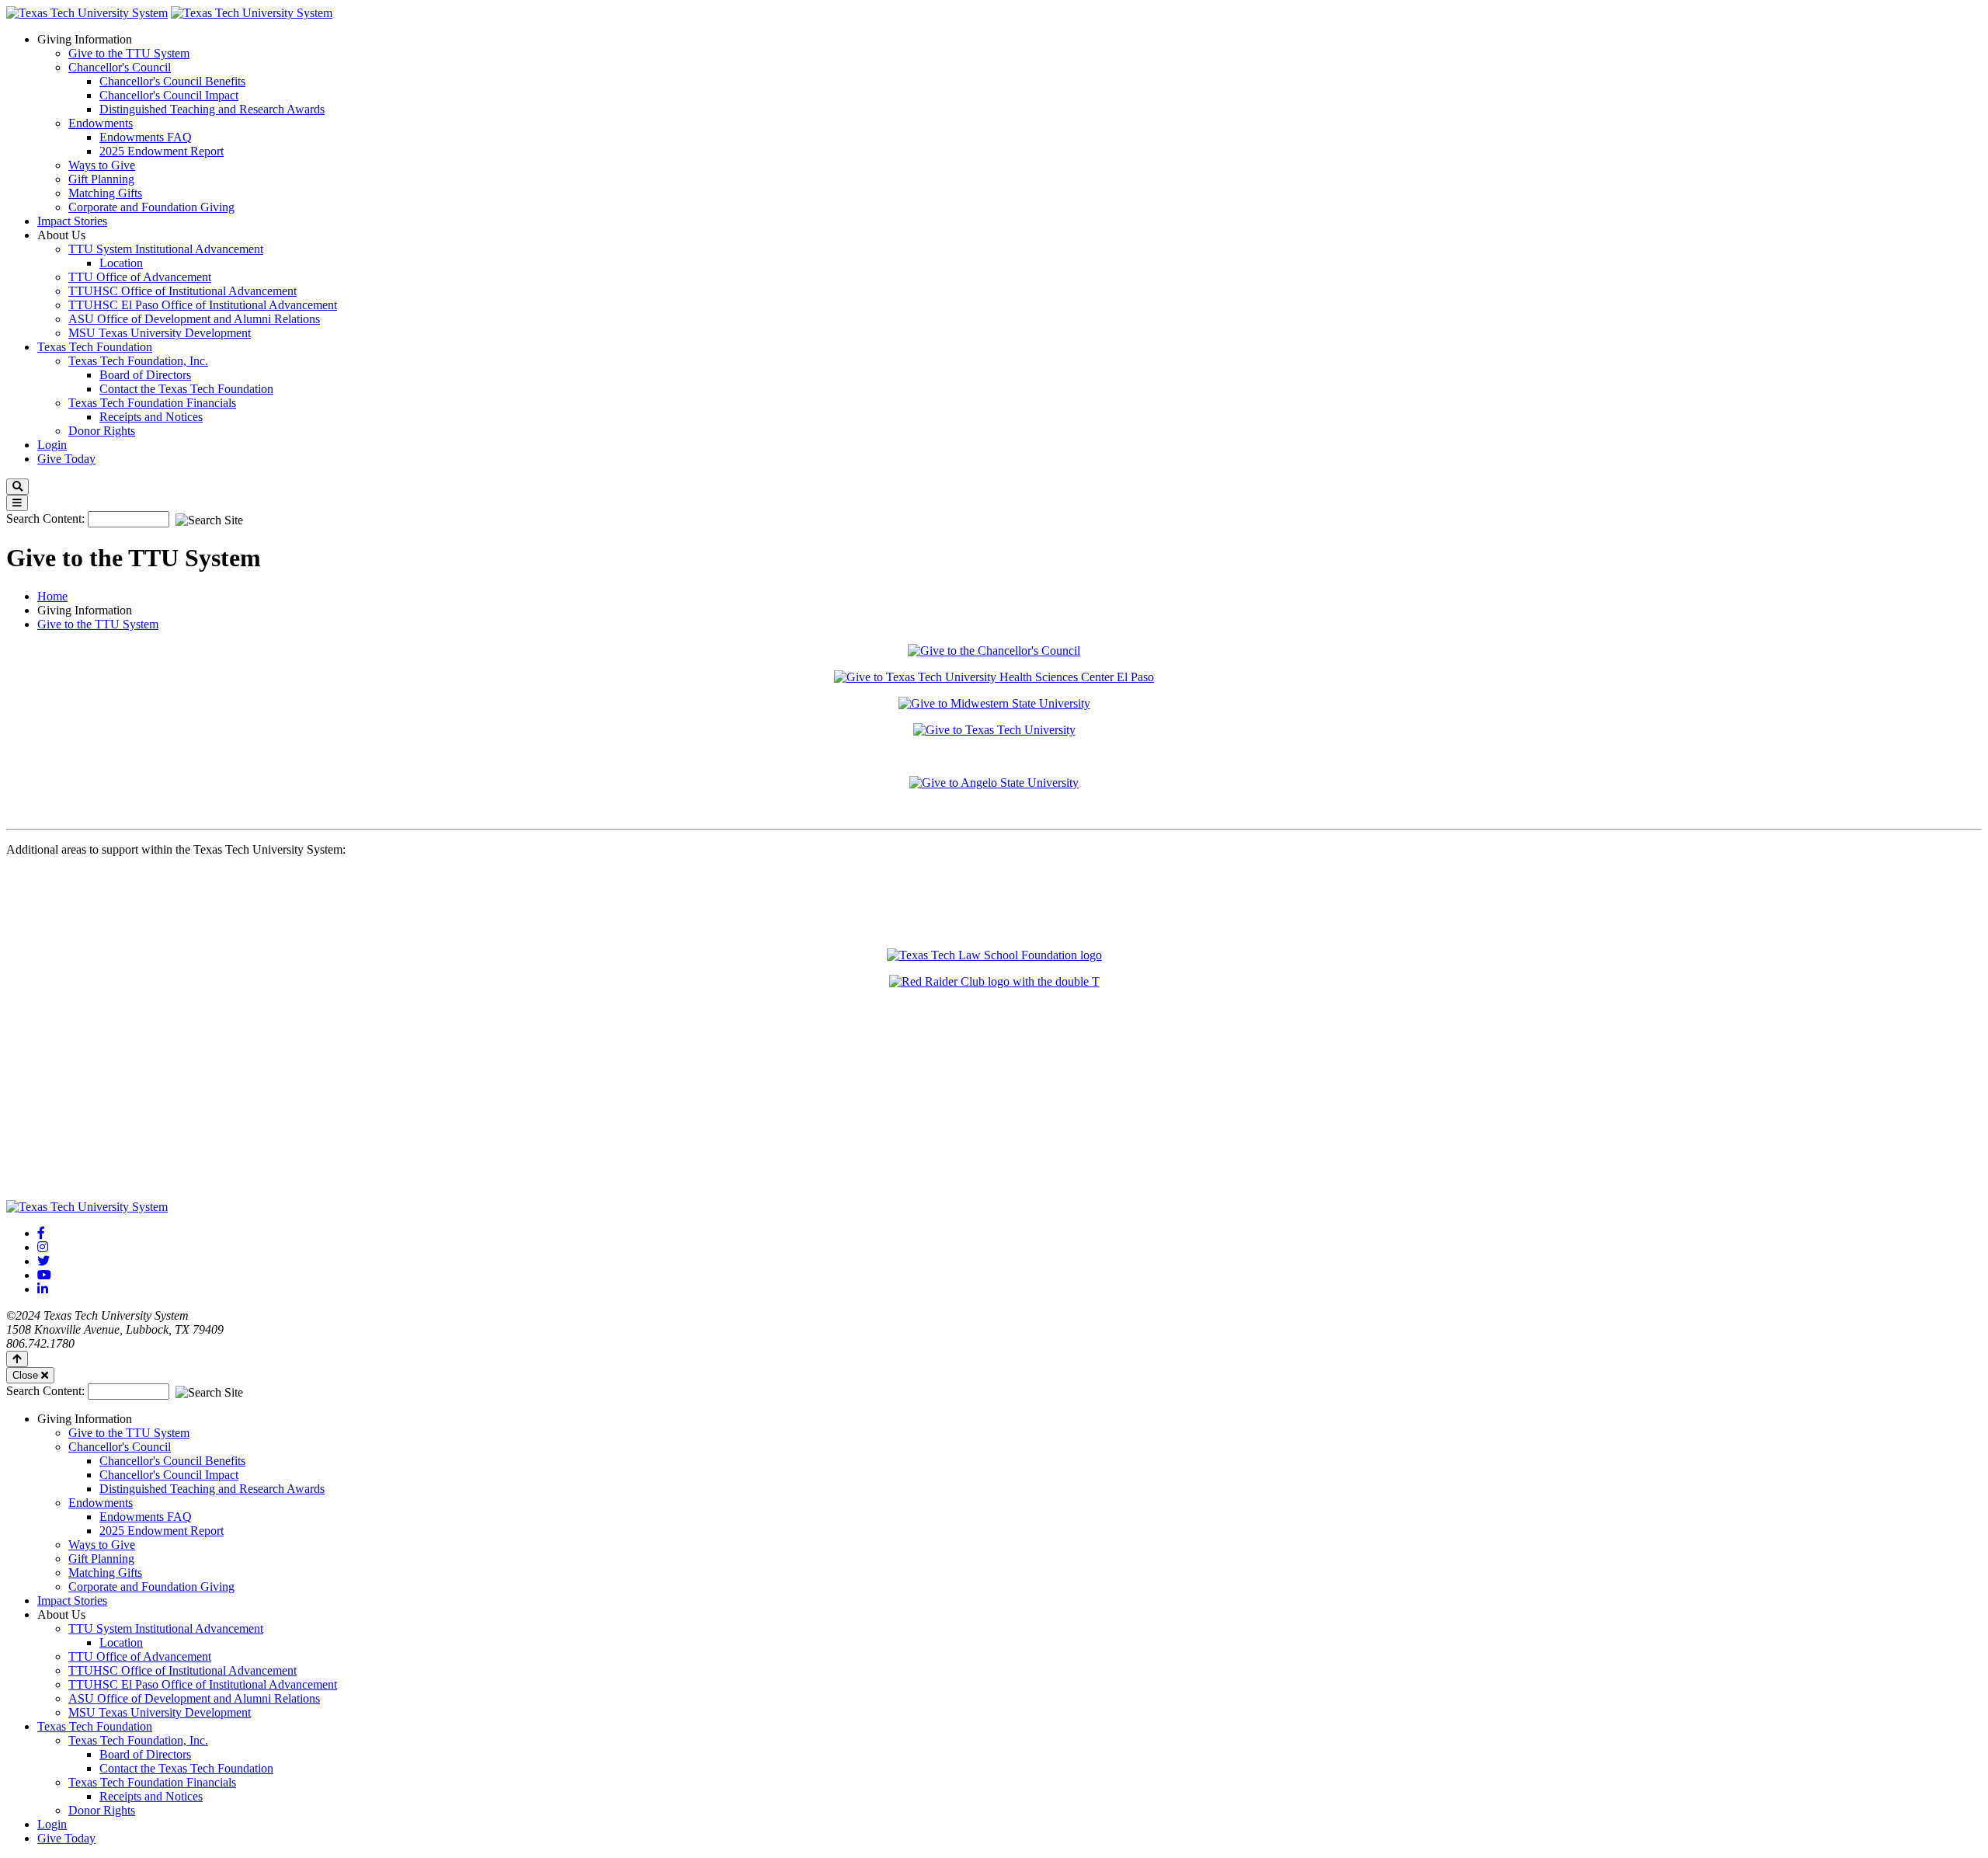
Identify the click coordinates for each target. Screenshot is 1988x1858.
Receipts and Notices (151, 417)
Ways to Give (102, 165)
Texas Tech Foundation (95, 347)
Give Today (66, 459)
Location (121, 263)
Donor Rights (102, 431)
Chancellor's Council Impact (169, 95)
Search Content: (47, 518)
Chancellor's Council (120, 67)
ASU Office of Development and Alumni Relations (194, 319)
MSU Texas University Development (160, 333)
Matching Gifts (105, 193)
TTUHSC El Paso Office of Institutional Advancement (203, 305)
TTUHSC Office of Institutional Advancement (182, 291)
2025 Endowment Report (162, 151)
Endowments (101, 123)
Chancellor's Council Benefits (172, 81)
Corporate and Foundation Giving (151, 207)
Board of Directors (145, 375)
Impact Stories (72, 221)
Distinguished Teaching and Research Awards (212, 109)
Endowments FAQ (146, 137)
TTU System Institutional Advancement (166, 249)
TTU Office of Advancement (140, 277)
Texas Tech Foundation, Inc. (138, 361)
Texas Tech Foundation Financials (152, 403)
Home (52, 596)
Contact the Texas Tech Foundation (186, 389)
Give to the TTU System (129, 53)
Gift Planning (101, 179)
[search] (17, 487)
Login (52, 445)
